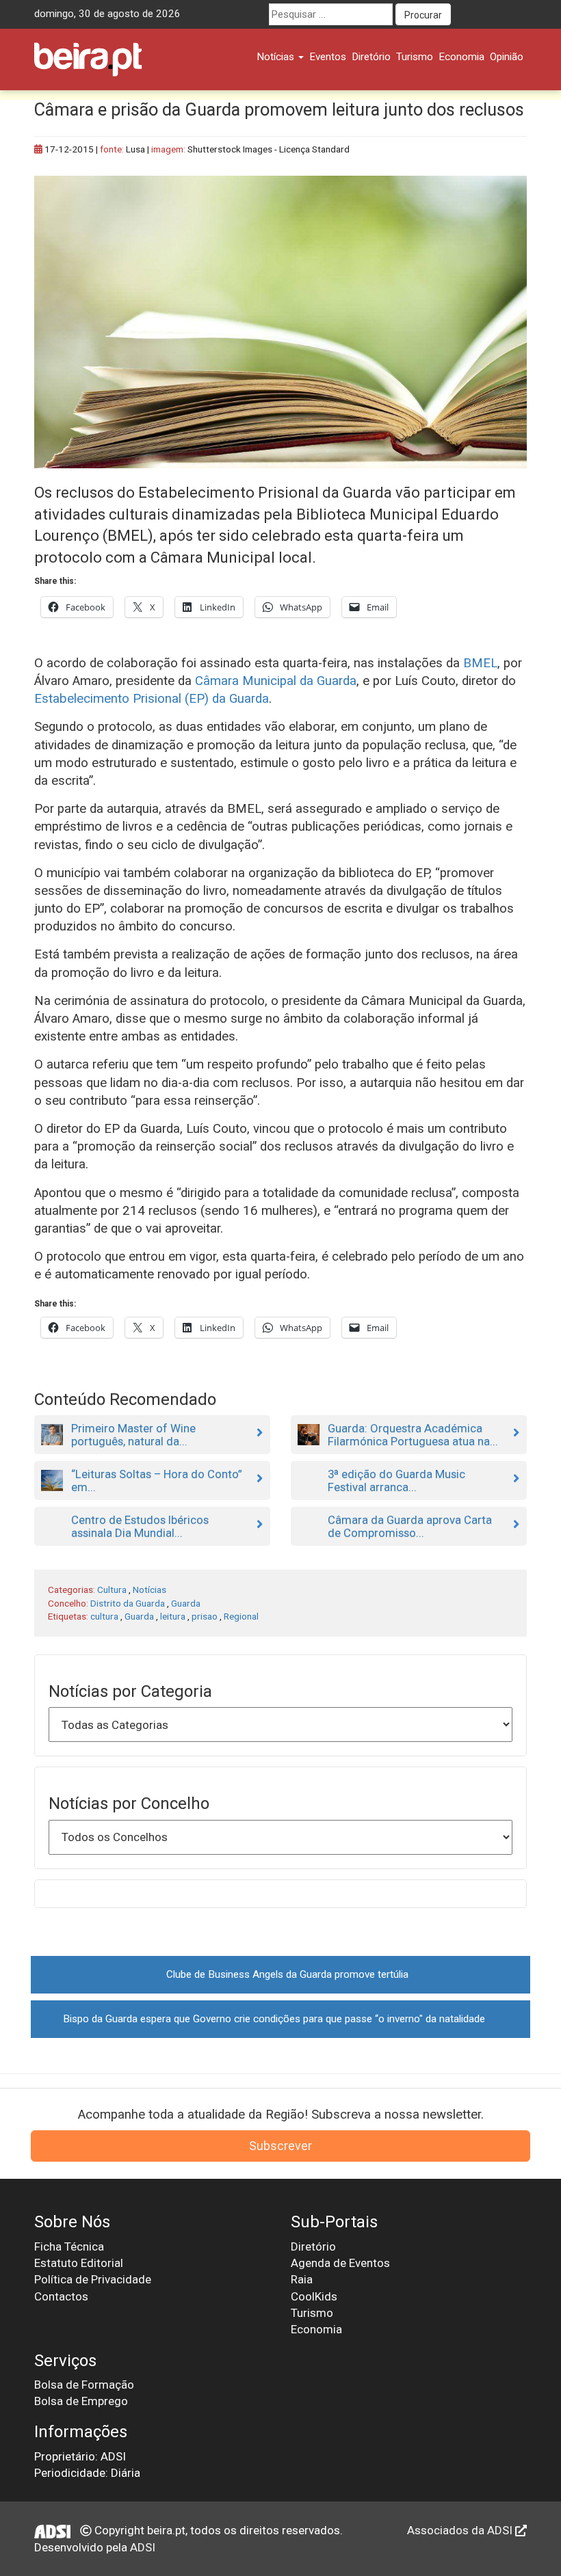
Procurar (423, 15)
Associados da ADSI (461, 2530)
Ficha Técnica (69, 2246)
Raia (302, 2279)
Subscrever (280, 2146)
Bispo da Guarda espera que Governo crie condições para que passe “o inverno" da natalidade (274, 2019)
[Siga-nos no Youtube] (491, 14)
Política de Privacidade (93, 2279)
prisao (205, 1616)
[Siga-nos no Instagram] (516, 14)
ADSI (143, 2547)
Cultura (112, 1589)
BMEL (480, 663)
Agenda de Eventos (340, 2263)
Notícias (277, 57)
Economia (461, 57)
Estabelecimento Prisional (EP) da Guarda (152, 699)
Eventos (328, 57)
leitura (173, 1616)
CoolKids (314, 2296)
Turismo (415, 57)
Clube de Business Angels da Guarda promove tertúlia (287, 1974)
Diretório (371, 57)
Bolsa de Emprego (81, 2401)
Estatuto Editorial (79, 2263)
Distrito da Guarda (128, 1603)
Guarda (186, 1603)
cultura (104, 1616)
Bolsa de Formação (84, 2385)
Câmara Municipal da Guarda (276, 681)
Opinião (507, 57)
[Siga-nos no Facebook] (465, 14)
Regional (241, 1616)
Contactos (61, 2296)
